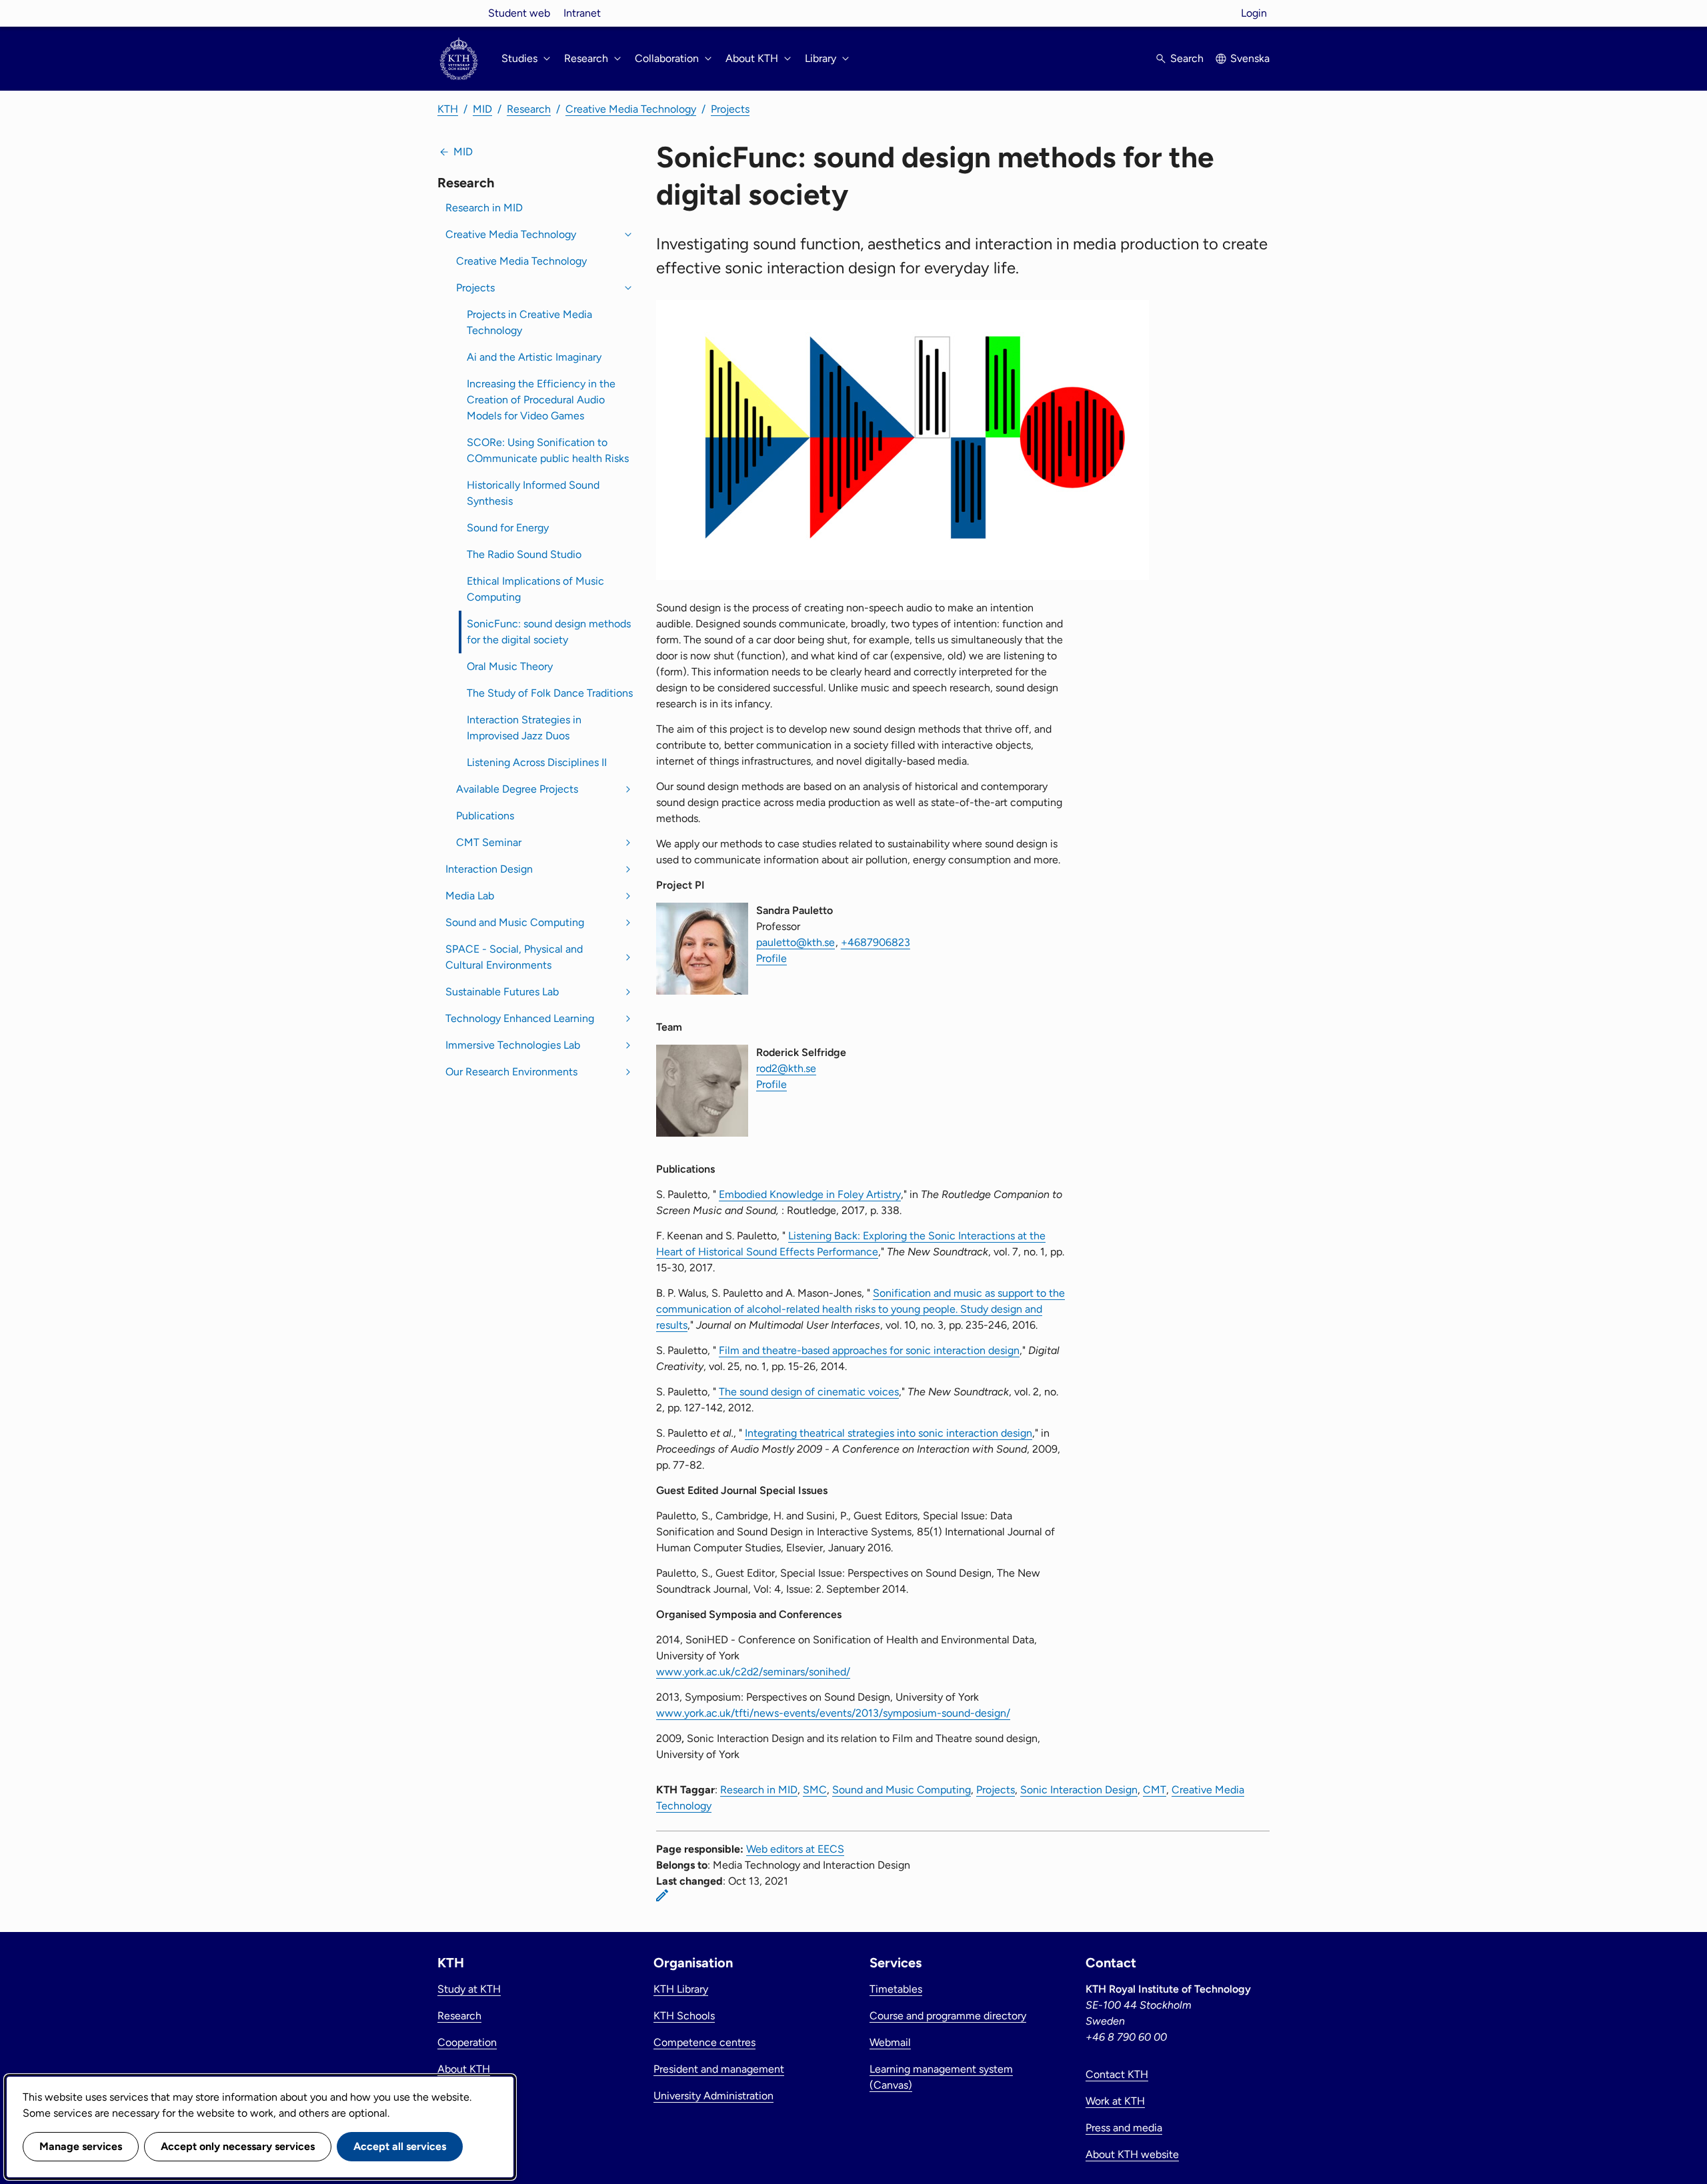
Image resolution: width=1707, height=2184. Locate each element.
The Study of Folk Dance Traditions (550, 693)
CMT (1155, 1790)
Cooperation (467, 2042)
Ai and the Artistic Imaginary (534, 357)
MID (482, 109)
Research (529, 109)
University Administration (713, 2096)
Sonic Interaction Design (1079, 1790)
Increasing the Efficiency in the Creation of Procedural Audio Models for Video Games (541, 400)
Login (1254, 13)
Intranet (582, 13)
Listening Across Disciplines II (537, 762)
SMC (815, 1790)
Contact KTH (1117, 2074)
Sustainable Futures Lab (502, 992)
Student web (519, 13)
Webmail (890, 2042)
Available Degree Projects (517, 789)
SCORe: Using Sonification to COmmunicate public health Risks (548, 450)
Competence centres (704, 2042)
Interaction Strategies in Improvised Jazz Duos (524, 728)
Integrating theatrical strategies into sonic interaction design (889, 1433)
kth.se (459, 13)
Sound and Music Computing (515, 922)
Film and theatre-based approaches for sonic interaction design (869, 1350)
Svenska (1250, 58)
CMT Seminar (489, 842)
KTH (448, 109)
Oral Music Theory (510, 666)
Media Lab (470, 896)
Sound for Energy (508, 528)
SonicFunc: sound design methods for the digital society (549, 632)
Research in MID (484, 208)
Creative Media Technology (631, 109)
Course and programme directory (948, 2016)
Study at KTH (469, 1989)
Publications (485, 816)
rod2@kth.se (786, 1068)
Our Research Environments (511, 1072)
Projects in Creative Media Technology (529, 322)
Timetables (896, 1989)
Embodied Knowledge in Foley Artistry (810, 1194)
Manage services (81, 2146)
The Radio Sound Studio (524, 554)
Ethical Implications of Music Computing (535, 589)
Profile (771, 958)
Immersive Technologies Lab (513, 1045)
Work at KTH (1115, 2101)
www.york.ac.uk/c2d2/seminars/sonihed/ (753, 1672)
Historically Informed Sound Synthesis (533, 493)
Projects (730, 109)
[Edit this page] (662, 1895)
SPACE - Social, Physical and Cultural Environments (514, 957)
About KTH (464, 2069)
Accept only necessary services (238, 2146)
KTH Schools (684, 2016)
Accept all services (400, 2146)
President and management (719, 2069)
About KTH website (1132, 2154)
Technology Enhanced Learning (520, 1018)
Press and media (1124, 2128)
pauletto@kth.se (795, 942)
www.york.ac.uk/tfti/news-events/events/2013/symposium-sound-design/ (833, 1713)
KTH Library (681, 1989)
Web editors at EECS (795, 1849)
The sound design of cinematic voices (809, 1392)
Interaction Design (489, 869)
